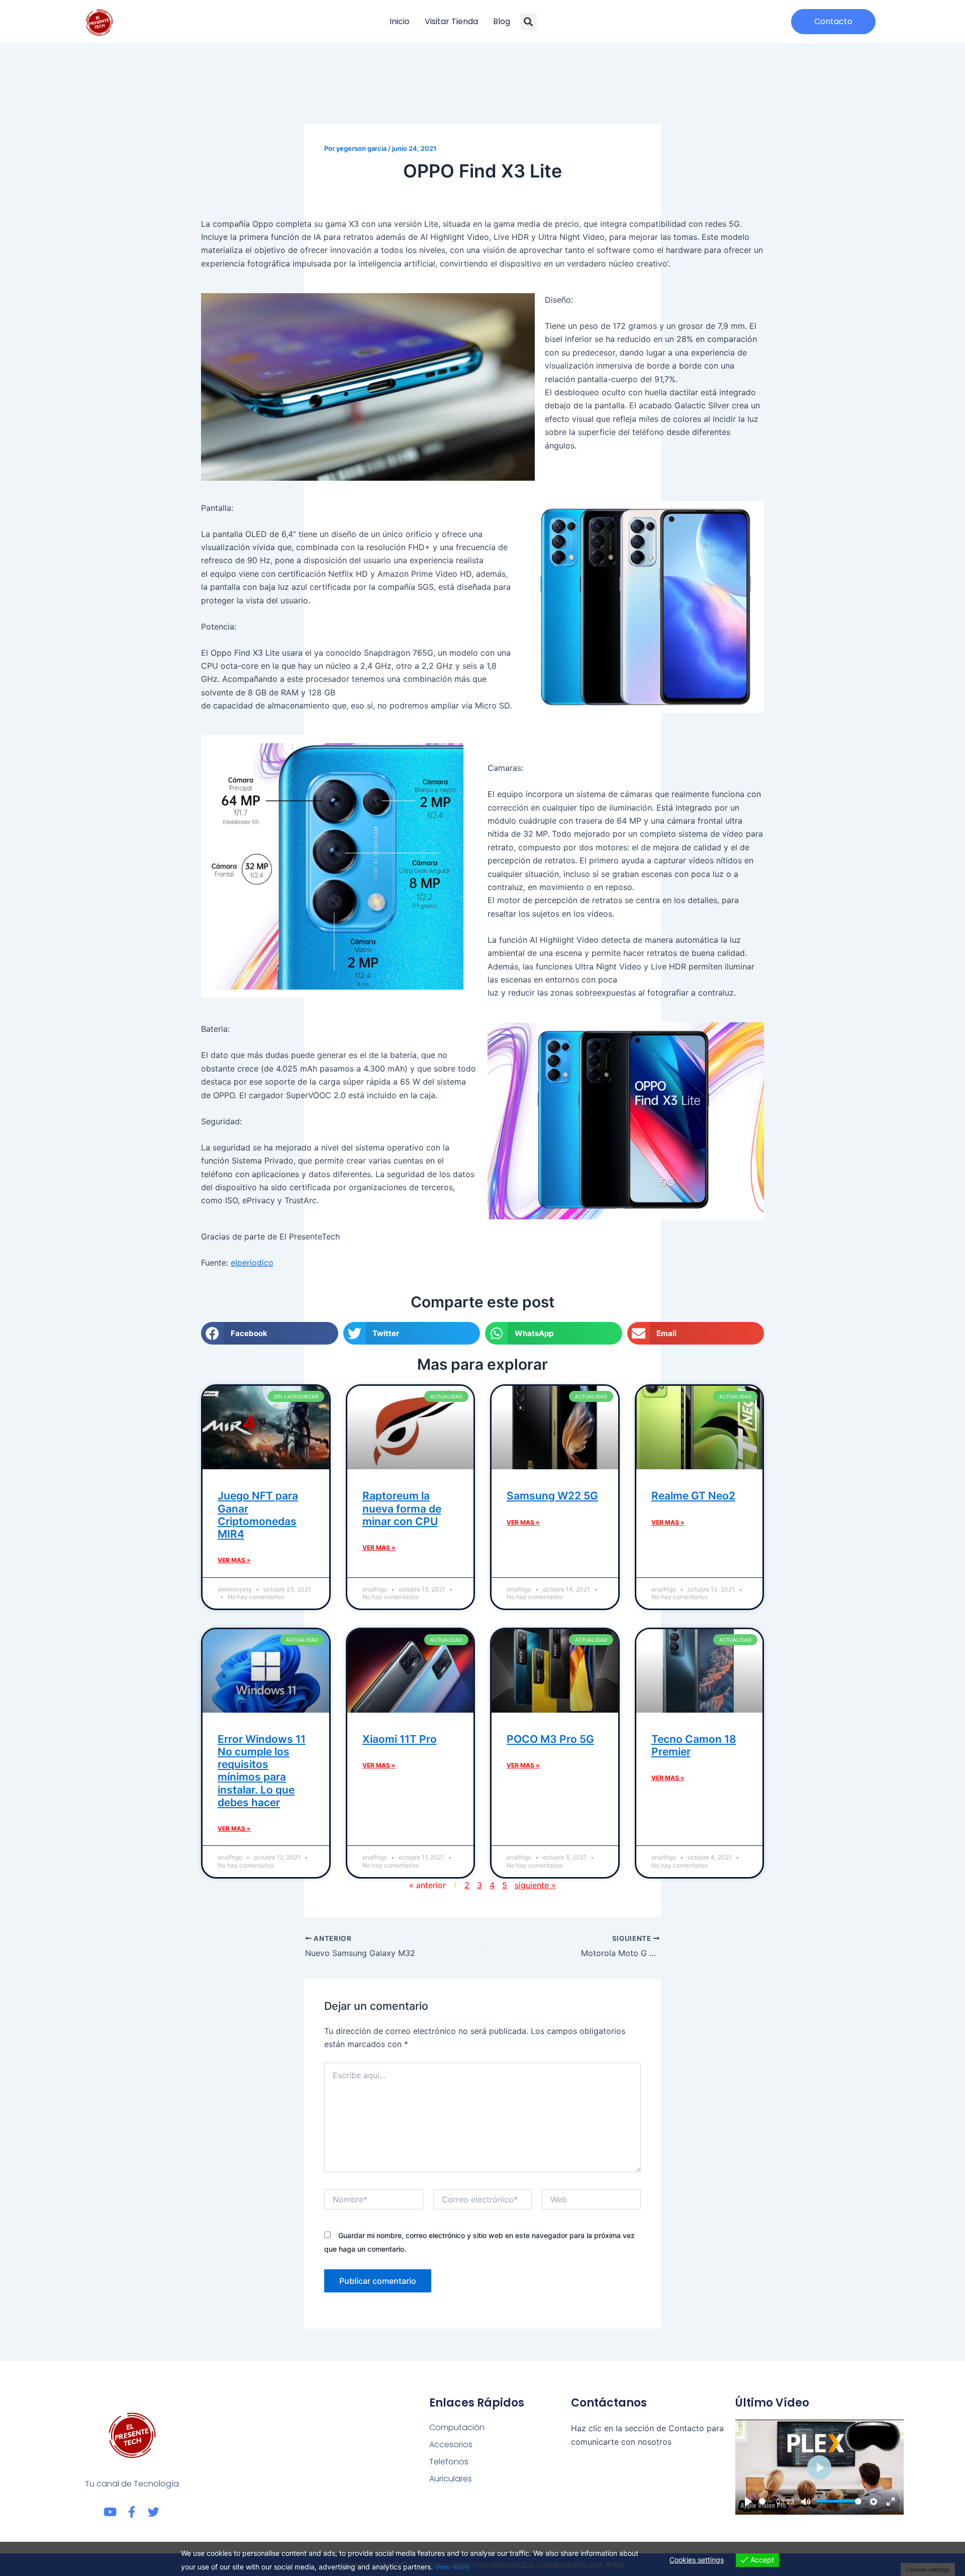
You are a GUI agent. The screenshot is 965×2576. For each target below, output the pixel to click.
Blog (502, 21)
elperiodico (252, 1263)
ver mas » (234, 1560)
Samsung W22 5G (552, 1496)
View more (452, 2567)
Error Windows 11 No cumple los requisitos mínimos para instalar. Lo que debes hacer (262, 1771)
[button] (528, 22)
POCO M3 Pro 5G (550, 1739)
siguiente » (535, 1885)
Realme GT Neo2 (693, 1496)
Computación (457, 2427)
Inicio (400, 21)
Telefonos (449, 2462)
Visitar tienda (451, 21)
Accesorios (451, 2445)
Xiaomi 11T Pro (400, 1739)
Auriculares (451, 2479)
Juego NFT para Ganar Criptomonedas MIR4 (258, 1515)
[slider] (765, 2501)
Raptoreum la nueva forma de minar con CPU (402, 1508)
